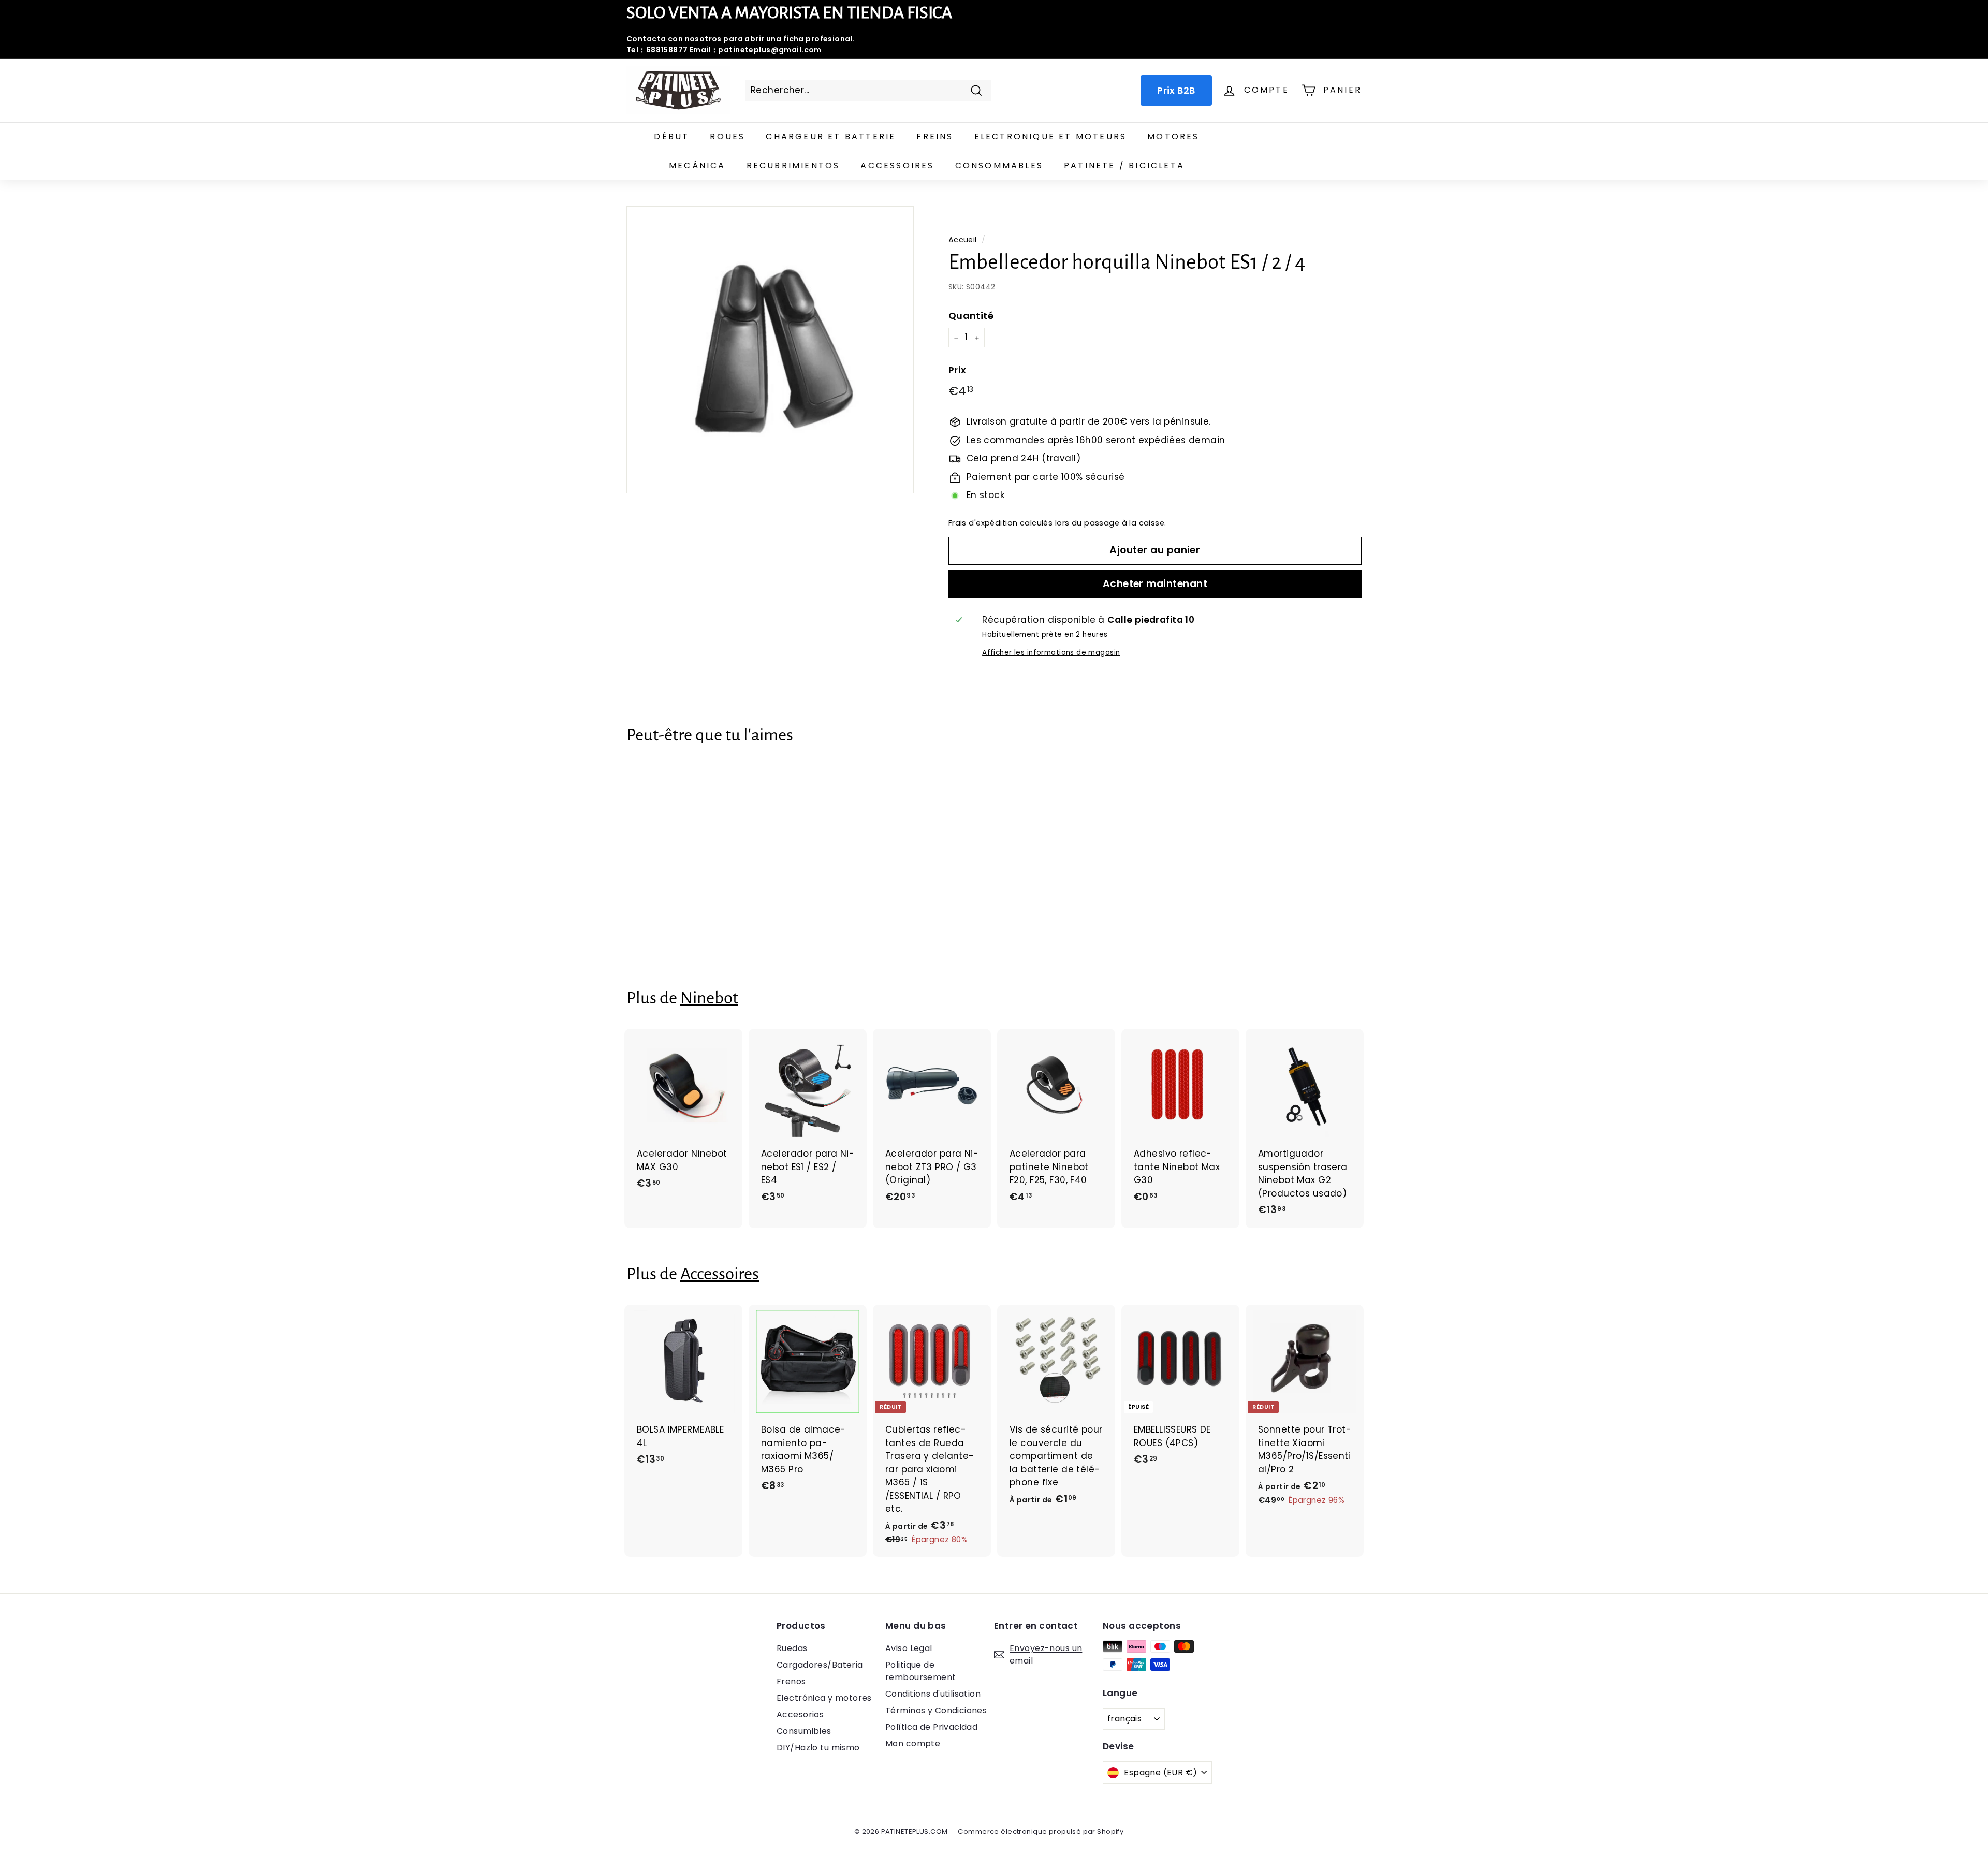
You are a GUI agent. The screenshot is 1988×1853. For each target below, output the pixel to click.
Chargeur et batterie (831, 136)
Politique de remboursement (921, 1671)
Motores (1173, 136)
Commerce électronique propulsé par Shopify (1041, 1832)
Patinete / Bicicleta (1124, 165)
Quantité (971, 316)
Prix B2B (1176, 90)
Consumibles (804, 1731)
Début (671, 136)
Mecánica (697, 165)
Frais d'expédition (983, 523)
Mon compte (913, 1743)
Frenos (791, 1681)
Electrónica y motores (824, 1698)
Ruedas (792, 1648)
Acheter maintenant (1155, 584)
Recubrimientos (793, 165)
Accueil (963, 240)
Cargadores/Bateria (820, 1665)
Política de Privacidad (931, 1727)
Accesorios (800, 1715)
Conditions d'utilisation (933, 1694)
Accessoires (897, 165)
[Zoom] (770, 350)
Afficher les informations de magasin (1051, 653)
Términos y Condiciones (936, 1710)
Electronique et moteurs (1051, 136)
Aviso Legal (909, 1648)
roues (727, 136)
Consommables (999, 165)
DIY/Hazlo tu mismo (818, 1748)
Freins (935, 136)
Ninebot (709, 998)
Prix (958, 370)
